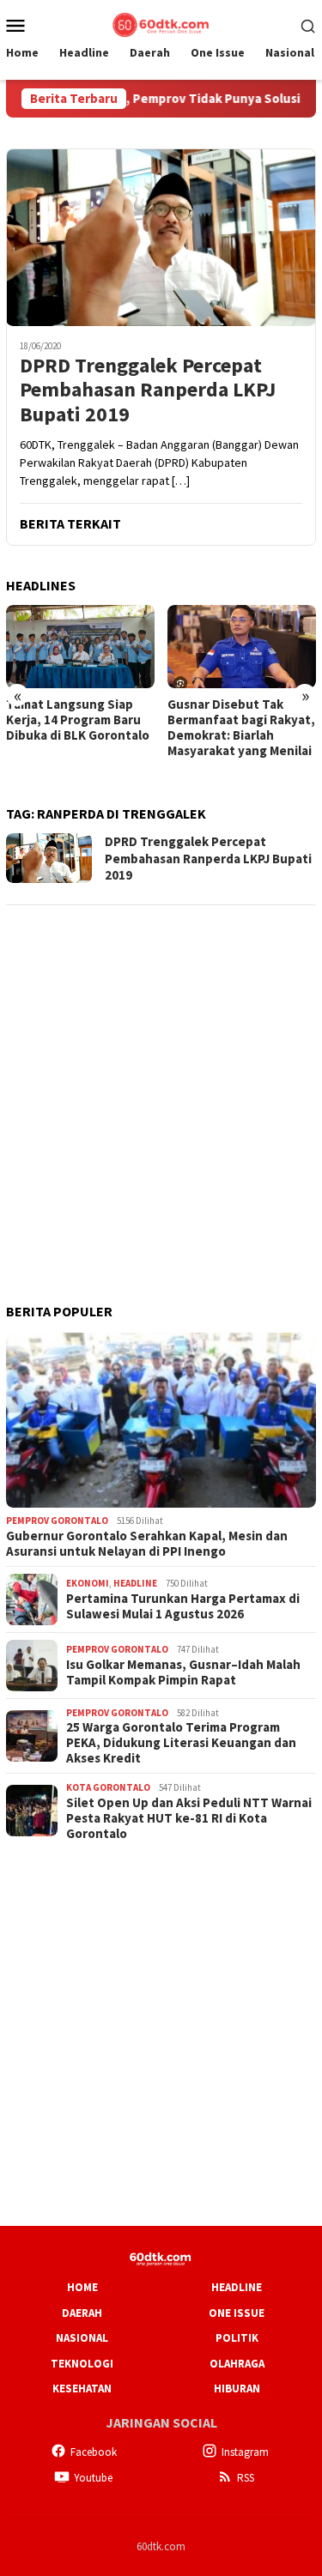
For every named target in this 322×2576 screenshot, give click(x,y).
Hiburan (237, 2389)
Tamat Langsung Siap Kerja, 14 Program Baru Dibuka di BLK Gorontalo (78, 720)
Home (82, 2287)
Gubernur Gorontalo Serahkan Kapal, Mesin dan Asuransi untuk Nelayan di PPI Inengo (147, 1544)
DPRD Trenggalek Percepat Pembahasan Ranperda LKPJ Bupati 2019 (148, 390)
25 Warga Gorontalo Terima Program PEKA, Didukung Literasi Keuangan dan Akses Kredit (181, 1743)
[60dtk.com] (161, 23)
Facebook (94, 2452)
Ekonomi (88, 1583)
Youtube (93, 2478)
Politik (237, 2338)
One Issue (237, 2313)
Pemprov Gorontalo (57, 1521)
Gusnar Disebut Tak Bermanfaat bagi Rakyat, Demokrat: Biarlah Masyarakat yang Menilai (241, 728)
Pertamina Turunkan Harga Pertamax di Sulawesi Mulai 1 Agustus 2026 (183, 1606)
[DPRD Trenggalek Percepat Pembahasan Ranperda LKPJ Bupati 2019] (161, 237)
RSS (246, 2478)
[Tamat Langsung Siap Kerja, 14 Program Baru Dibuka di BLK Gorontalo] (80, 647)
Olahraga (237, 2364)
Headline (135, 1583)
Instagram (245, 2452)
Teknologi (82, 2364)
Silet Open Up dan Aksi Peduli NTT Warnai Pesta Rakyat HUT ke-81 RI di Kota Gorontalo (189, 1818)
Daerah (82, 2313)
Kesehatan (82, 2389)
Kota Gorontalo (108, 1787)
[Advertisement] (161, 1082)
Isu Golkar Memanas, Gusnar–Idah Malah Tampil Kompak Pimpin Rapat (183, 1672)
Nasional (82, 2338)
